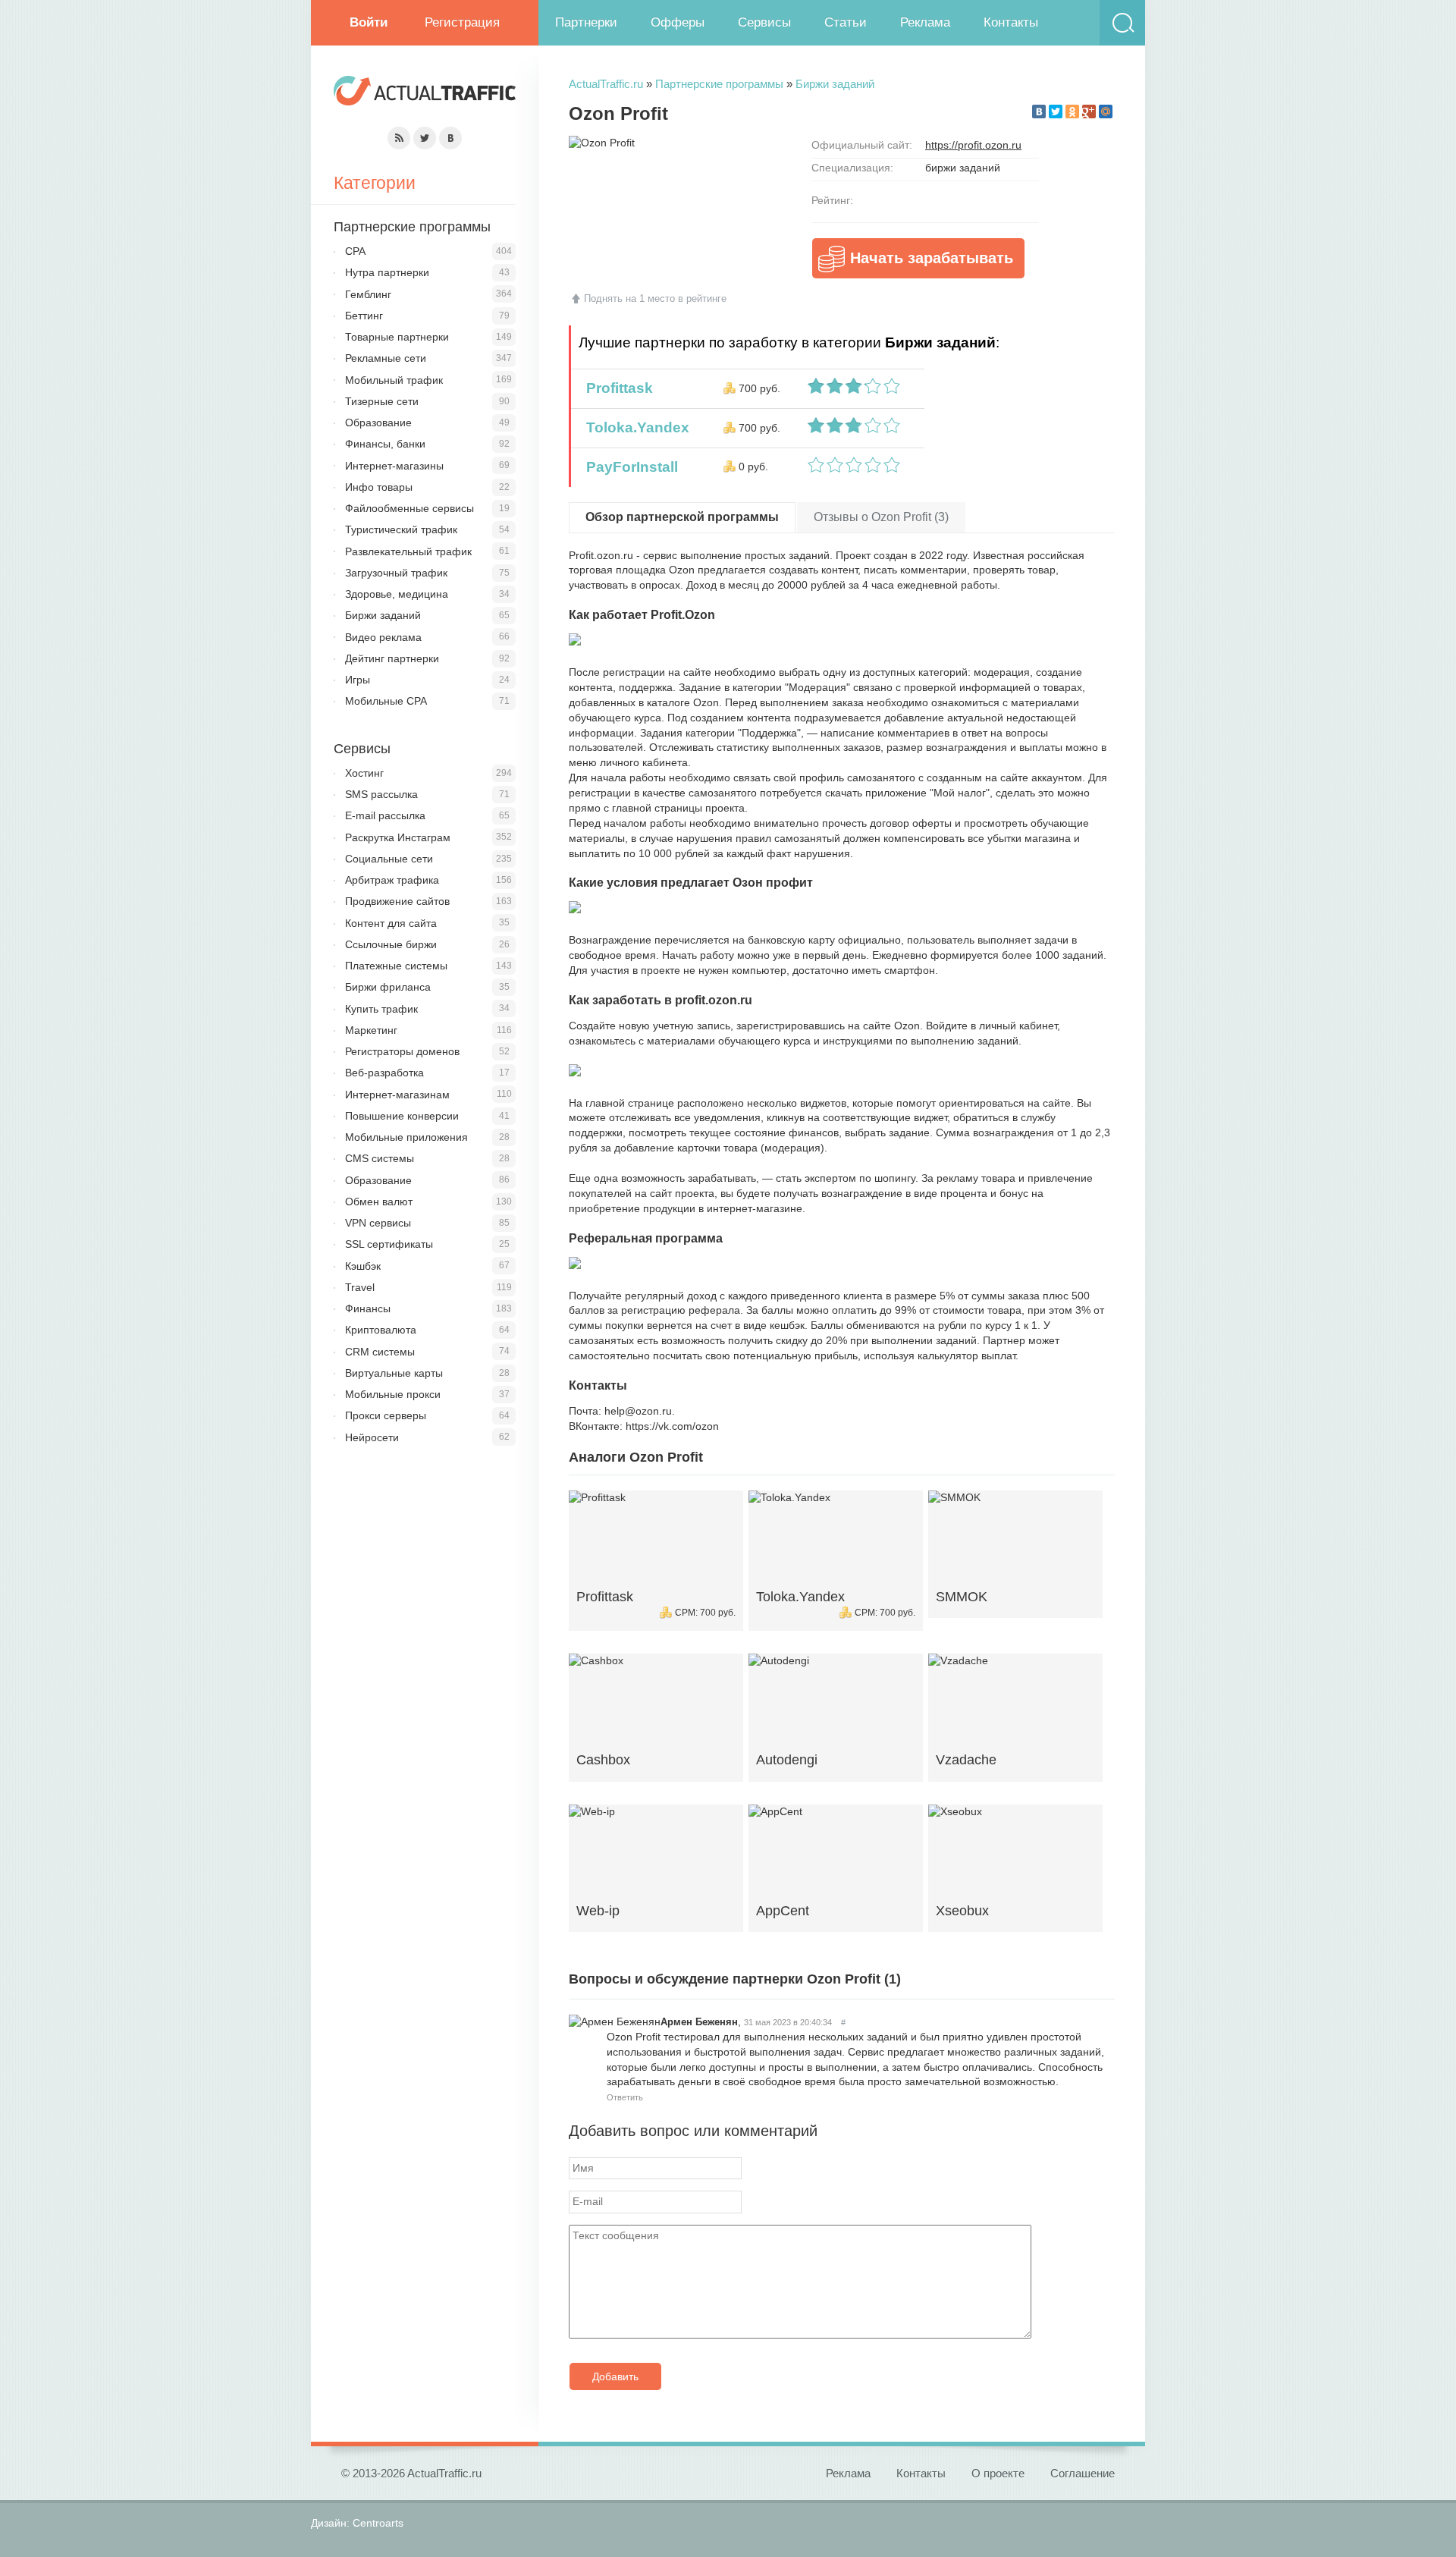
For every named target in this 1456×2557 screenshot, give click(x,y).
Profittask (616, 388)
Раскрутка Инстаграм (398, 837)
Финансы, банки (385, 444)
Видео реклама (383, 637)
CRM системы (380, 1352)
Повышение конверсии (402, 1116)
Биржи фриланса (388, 987)
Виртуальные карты (394, 1373)
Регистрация (462, 22)
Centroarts (378, 2523)
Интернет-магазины (394, 466)
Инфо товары (379, 487)
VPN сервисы (378, 1223)
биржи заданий (963, 168)
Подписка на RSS (399, 138)
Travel (360, 1287)
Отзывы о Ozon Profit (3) (881, 517)
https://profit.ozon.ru (973, 145)
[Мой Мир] (1106, 112)
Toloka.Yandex (634, 427)
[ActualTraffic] (425, 93)
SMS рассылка (381, 794)
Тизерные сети (382, 401)
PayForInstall (628, 467)
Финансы (368, 1308)
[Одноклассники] (1072, 112)
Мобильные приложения (406, 1137)
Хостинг (364, 773)
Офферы (678, 22)
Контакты (1011, 22)
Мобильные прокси (393, 1394)
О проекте (998, 2473)
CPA (355, 251)
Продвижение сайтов (397, 901)
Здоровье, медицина (397, 594)
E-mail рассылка (385, 815)
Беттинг (364, 316)
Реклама (925, 22)
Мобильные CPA (386, 701)
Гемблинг (368, 294)
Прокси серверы (386, 1415)
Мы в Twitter (425, 138)
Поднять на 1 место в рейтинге (655, 298)
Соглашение (1083, 2473)
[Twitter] (1056, 112)
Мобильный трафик (394, 380)
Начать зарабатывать (932, 258)
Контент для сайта (391, 923)
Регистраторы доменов (402, 1051)
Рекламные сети (386, 358)
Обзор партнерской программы (682, 517)
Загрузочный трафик (396, 573)
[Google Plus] (1089, 112)
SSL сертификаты (389, 1244)
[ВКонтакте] (1039, 112)
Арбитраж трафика (392, 880)
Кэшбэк (363, 1266)
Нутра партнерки (387, 272)
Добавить (615, 2376)
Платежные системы (396, 966)
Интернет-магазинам (397, 1095)
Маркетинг (371, 1030)
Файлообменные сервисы (409, 508)
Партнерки (586, 22)
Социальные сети (389, 859)
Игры (358, 680)
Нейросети (372, 1437)
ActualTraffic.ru (606, 84)
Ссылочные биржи (391, 944)
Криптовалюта (381, 1330)
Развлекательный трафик (408, 551)
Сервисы (764, 22)
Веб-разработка (384, 1073)
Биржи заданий (835, 84)
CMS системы (380, 1158)
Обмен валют (379, 1202)
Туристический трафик (401, 529)
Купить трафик (381, 1009)
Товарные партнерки (397, 337)
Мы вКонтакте (450, 138)
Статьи (846, 22)
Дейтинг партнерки (392, 658)
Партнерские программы (719, 84)
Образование (378, 423)
